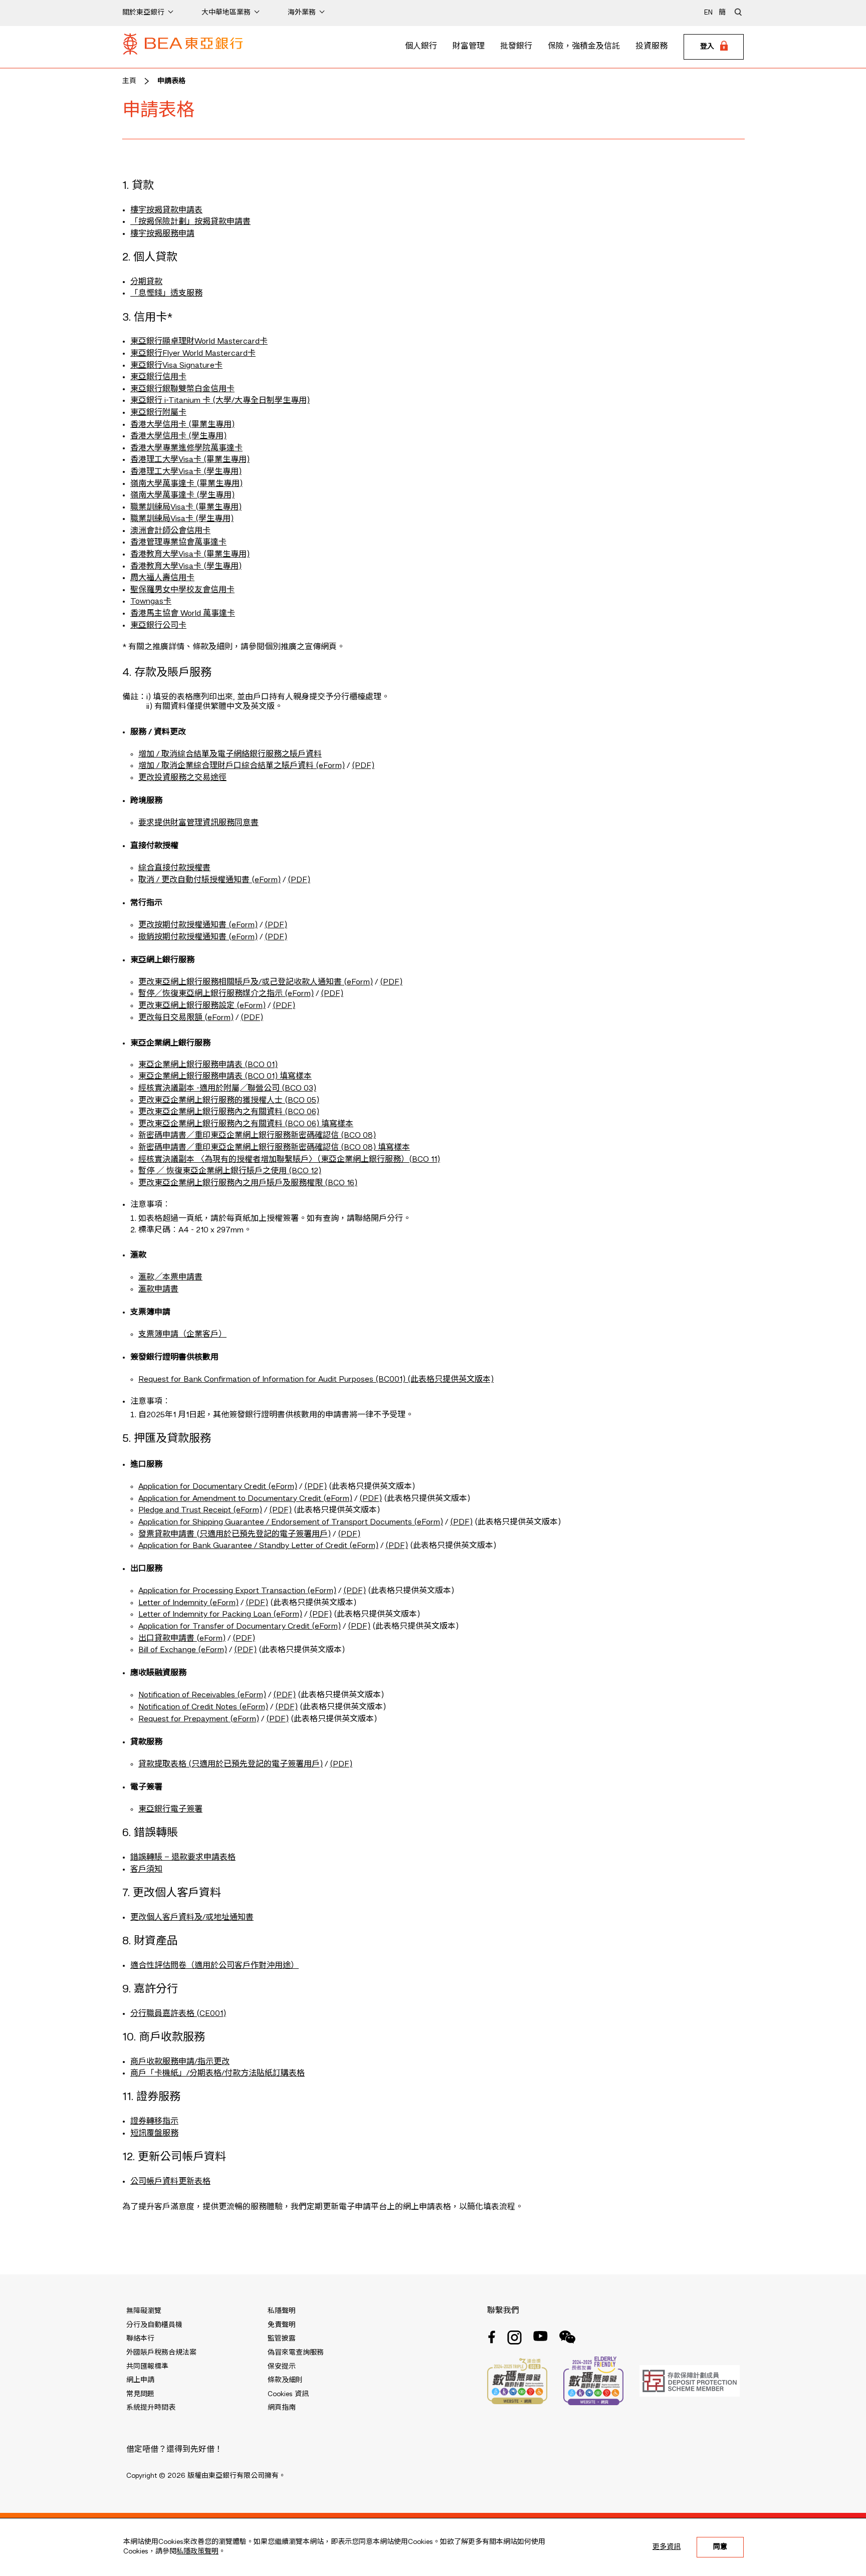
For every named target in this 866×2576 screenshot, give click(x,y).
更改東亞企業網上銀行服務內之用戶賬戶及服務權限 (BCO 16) (248, 1183)
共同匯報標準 (147, 2367)
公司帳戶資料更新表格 (170, 2182)
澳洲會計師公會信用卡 (170, 531)
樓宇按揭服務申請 (162, 234)
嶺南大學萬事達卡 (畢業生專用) (186, 484)
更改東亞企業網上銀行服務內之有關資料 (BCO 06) (229, 1112)
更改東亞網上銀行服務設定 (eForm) (202, 1006)
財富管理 (469, 47)
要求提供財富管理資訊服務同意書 (198, 823)
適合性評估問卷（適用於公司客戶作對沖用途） (214, 1966)
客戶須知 (146, 1870)
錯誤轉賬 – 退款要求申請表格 (183, 1858)
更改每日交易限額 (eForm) (186, 1018)
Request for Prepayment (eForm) (199, 1719)
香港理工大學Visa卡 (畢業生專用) (190, 460)
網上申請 (140, 2380)
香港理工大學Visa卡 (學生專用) (186, 472)
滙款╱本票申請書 (170, 1277)
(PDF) (363, 766)
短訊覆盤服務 (154, 2134)
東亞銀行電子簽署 (170, 1810)
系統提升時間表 (151, 2408)
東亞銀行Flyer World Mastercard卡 (193, 354)
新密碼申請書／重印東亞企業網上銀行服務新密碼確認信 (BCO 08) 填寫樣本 (274, 1148)
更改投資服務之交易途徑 (182, 778)
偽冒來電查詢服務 (296, 2353)
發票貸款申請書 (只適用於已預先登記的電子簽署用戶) (235, 1534)
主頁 (129, 81)
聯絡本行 (140, 2339)
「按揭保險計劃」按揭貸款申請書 (190, 222)
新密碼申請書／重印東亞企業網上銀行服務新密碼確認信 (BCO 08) (257, 1136)
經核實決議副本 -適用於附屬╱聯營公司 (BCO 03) (227, 1089)
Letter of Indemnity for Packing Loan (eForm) (220, 1615)
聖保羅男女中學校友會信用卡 (182, 590)
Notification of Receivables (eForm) (202, 1695)
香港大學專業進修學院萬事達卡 (186, 448)
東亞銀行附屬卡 (158, 413)
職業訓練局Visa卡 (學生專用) (182, 519)
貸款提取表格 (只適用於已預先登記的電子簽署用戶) (231, 1764)
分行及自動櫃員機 (154, 2325)
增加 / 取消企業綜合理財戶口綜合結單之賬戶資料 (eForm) (242, 766)
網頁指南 (282, 2408)
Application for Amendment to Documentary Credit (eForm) (245, 1499)
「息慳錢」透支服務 (166, 294)
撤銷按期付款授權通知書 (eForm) (198, 937)
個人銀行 (421, 47)
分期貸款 (146, 282)
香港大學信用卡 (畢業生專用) (182, 425)
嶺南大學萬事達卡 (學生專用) (182, 495)
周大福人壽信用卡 (162, 578)
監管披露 (282, 2339)
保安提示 (282, 2367)
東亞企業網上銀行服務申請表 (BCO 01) (208, 1065)
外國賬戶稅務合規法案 (161, 2353)
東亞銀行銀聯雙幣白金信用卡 (182, 389)
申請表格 (171, 81)
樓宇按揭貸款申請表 (166, 210)
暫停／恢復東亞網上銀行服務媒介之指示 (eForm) (226, 994)
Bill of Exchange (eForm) (183, 1650)
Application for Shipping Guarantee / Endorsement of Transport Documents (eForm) (291, 1522)
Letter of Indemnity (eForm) (188, 1603)
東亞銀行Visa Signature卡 (176, 366)
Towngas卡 (151, 602)
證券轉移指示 (154, 2122)
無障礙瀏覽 (144, 2311)
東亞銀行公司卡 (158, 626)
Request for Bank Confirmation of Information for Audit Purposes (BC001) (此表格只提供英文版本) (316, 1380)
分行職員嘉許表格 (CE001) (178, 2014)
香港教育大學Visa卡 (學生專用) (186, 567)
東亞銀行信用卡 (158, 377)
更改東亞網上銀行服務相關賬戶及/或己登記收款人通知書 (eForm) (256, 982)
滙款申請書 (158, 1290)
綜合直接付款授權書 (174, 868)
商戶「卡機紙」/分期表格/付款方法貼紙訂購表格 (218, 2074)
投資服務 (652, 47)
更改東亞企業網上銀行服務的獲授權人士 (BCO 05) (229, 1101)
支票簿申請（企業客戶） (182, 1335)
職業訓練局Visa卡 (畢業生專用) (186, 507)
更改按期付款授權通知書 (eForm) (198, 925)
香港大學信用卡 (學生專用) (178, 436)
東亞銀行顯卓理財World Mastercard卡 (199, 342)
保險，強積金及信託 (584, 47)
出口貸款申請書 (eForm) (182, 1639)
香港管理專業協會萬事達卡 (178, 543)
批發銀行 (516, 47)
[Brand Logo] (183, 47)
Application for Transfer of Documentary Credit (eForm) (240, 1627)
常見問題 (140, 2394)
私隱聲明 (282, 2311)
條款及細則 (285, 2380)
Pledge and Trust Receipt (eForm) (200, 1510)
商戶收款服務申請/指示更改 (180, 2062)
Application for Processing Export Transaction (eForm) (237, 1591)
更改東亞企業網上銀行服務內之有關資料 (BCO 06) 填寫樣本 (246, 1124)
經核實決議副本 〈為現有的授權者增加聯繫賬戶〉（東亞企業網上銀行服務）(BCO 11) (289, 1160)
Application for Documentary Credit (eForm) (218, 1487)
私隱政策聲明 (197, 2551)
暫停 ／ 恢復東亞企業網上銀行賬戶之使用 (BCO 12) (230, 1171)
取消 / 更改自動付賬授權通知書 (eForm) (209, 880)
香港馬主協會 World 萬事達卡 (183, 614)
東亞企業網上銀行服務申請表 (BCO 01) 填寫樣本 (225, 1077)
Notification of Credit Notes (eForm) (203, 1707)
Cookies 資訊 (288, 2394)
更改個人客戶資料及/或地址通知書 (192, 1918)
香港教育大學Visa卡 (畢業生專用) (190, 555)
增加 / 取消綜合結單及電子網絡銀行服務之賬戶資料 (230, 754)
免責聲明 (282, 2325)
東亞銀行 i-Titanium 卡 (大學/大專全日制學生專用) (220, 401)
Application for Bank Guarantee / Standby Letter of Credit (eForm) (258, 1546)
